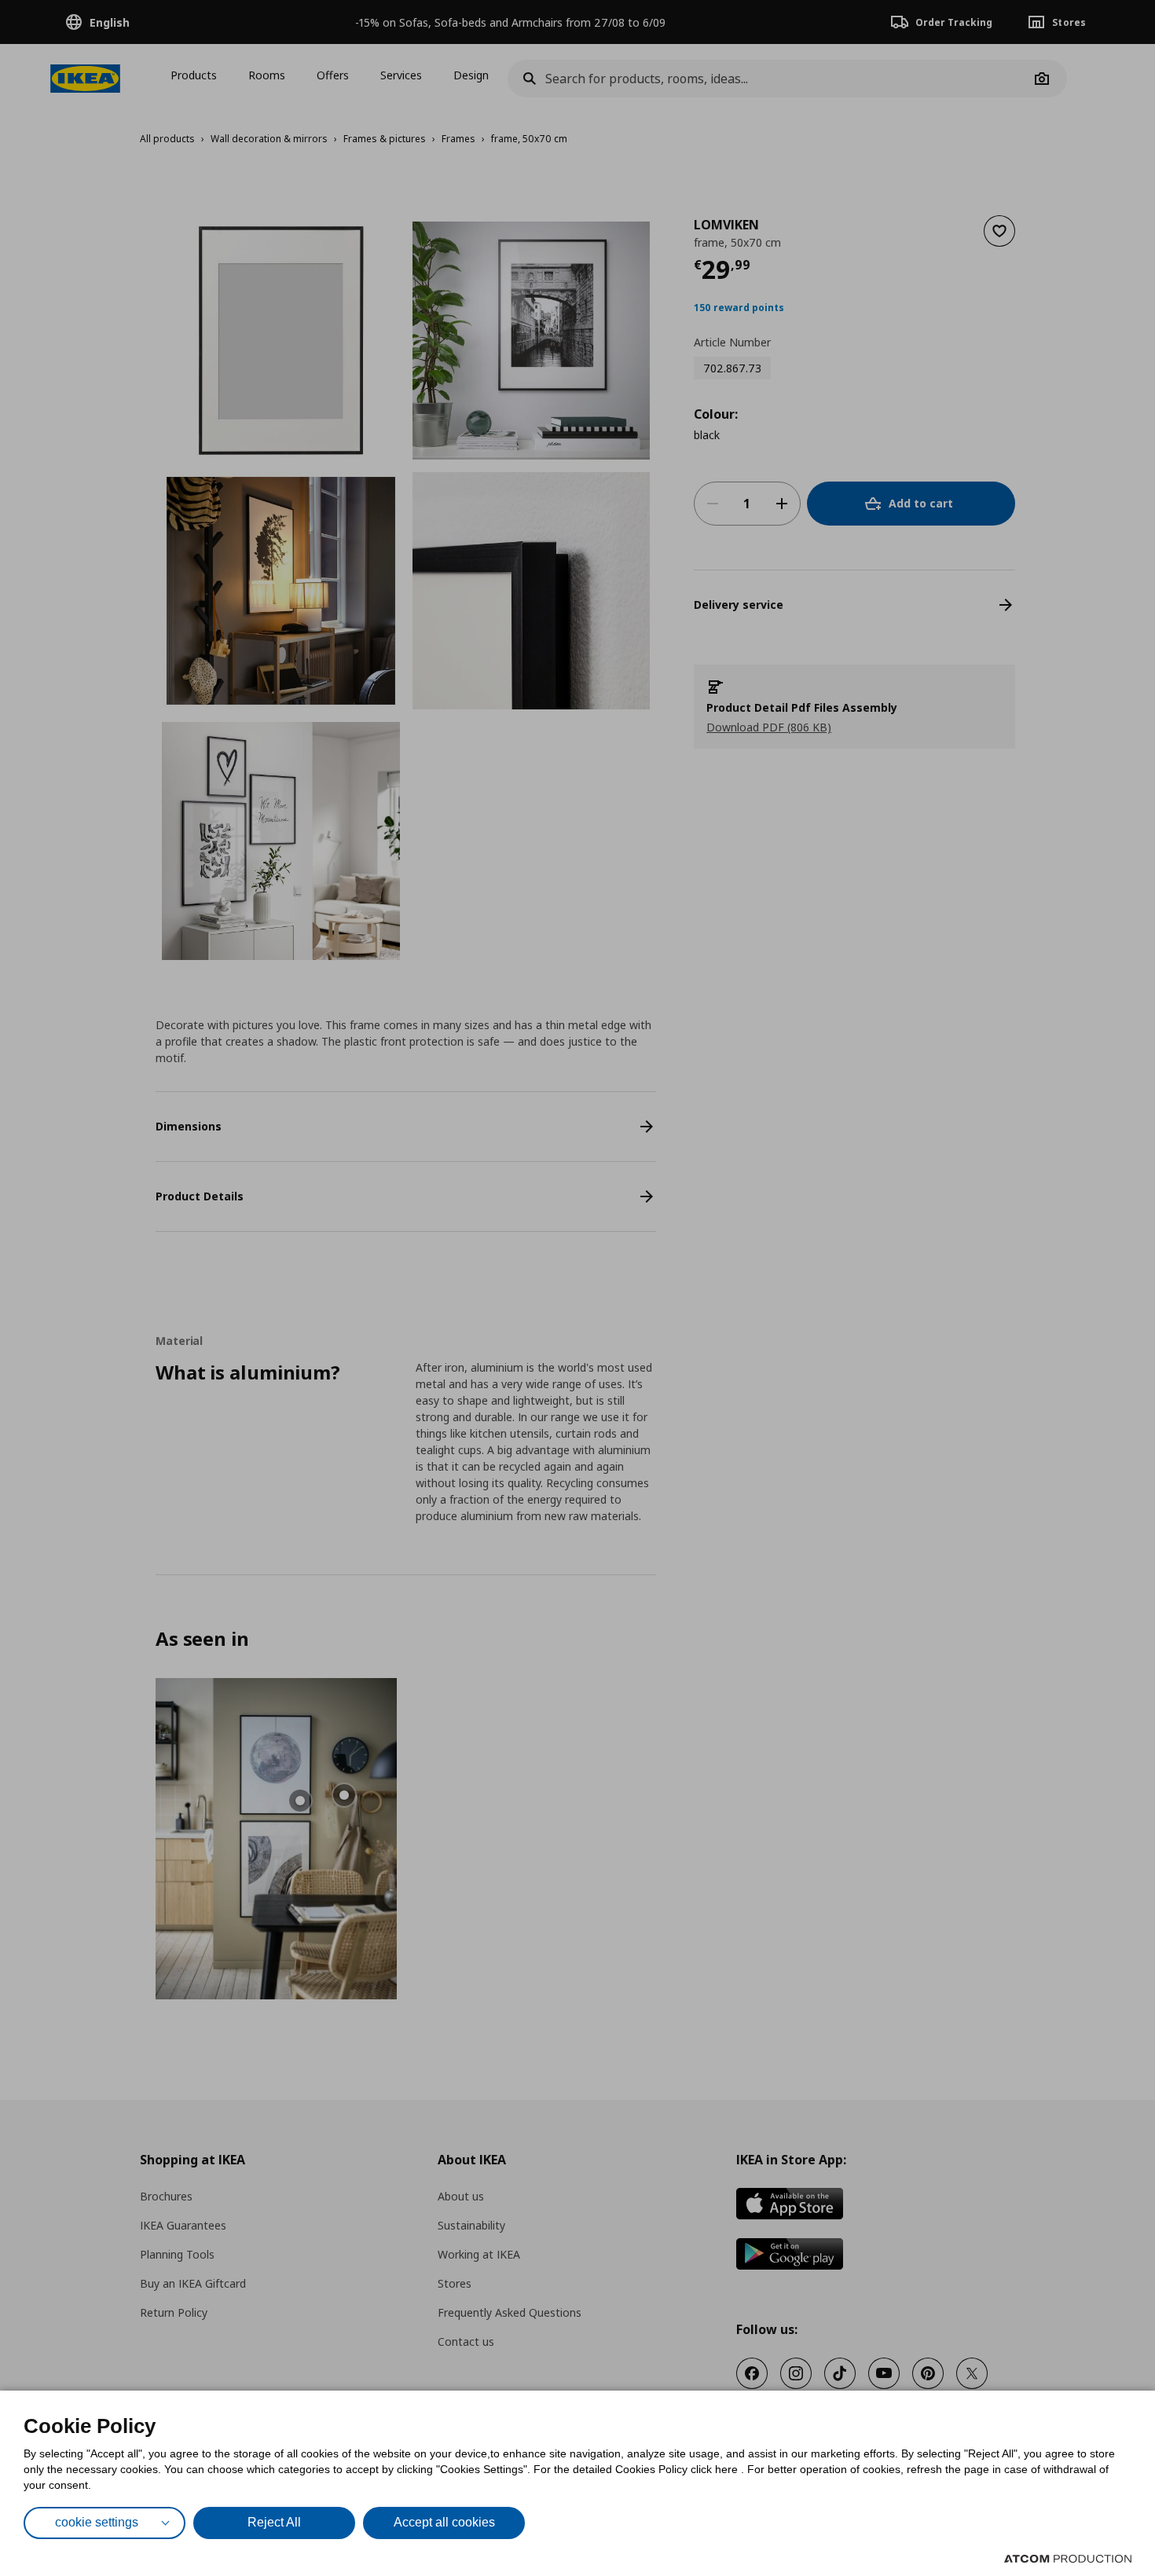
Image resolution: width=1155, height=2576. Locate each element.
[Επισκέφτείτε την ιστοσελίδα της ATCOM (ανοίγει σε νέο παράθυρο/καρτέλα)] (1068, 2559)
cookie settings (97, 2522)
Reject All (274, 2522)
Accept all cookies (444, 2522)
